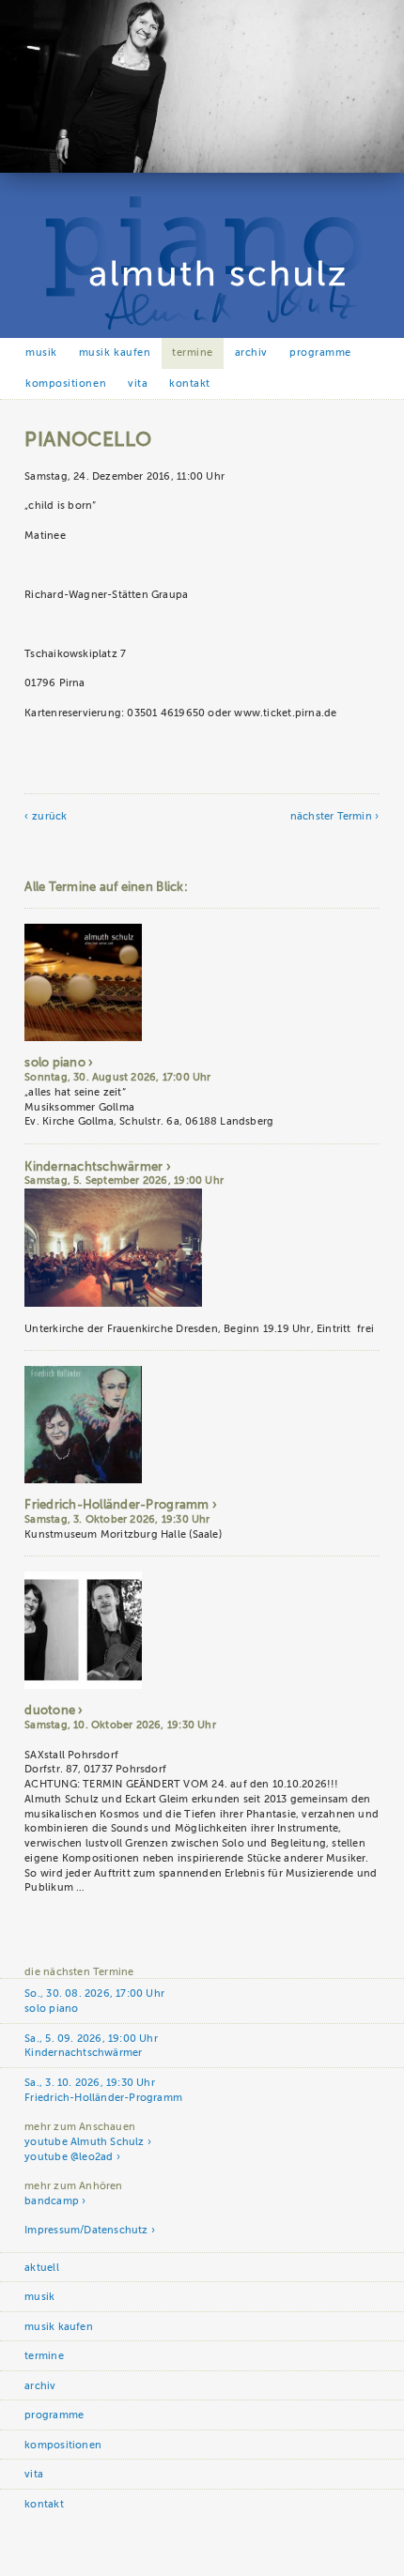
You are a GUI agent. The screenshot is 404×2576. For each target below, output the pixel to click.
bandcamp (52, 2201)
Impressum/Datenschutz (86, 2230)
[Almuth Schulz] (202, 169)
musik (41, 353)
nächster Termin (331, 816)
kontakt (190, 383)
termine (193, 353)
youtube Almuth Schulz (84, 2142)
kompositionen (66, 383)
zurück (49, 816)
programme (320, 353)
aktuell (41, 2268)
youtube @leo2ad (69, 2157)
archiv (251, 353)
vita (138, 383)
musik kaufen (115, 353)
